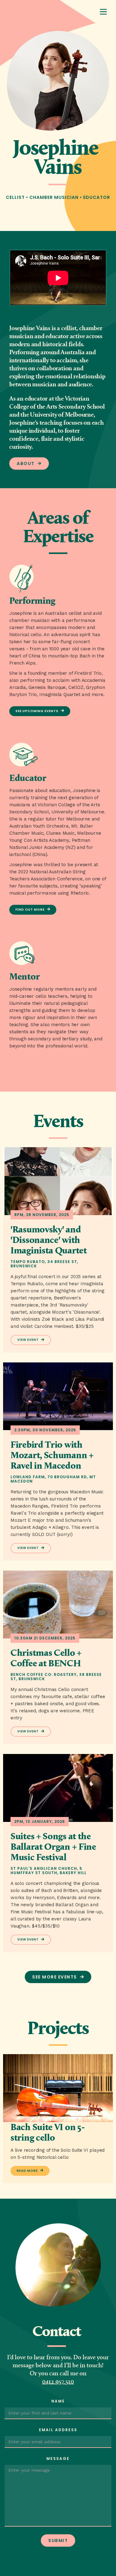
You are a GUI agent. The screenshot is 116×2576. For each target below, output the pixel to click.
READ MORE (27, 2171)
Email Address (58, 2430)
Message (58, 2459)
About (26, 464)
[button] (103, 12)
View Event (28, 1340)
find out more (30, 910)
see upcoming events (37, 711)
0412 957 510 (58, 2382)
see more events (55, 1977)
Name (58, 2401)
